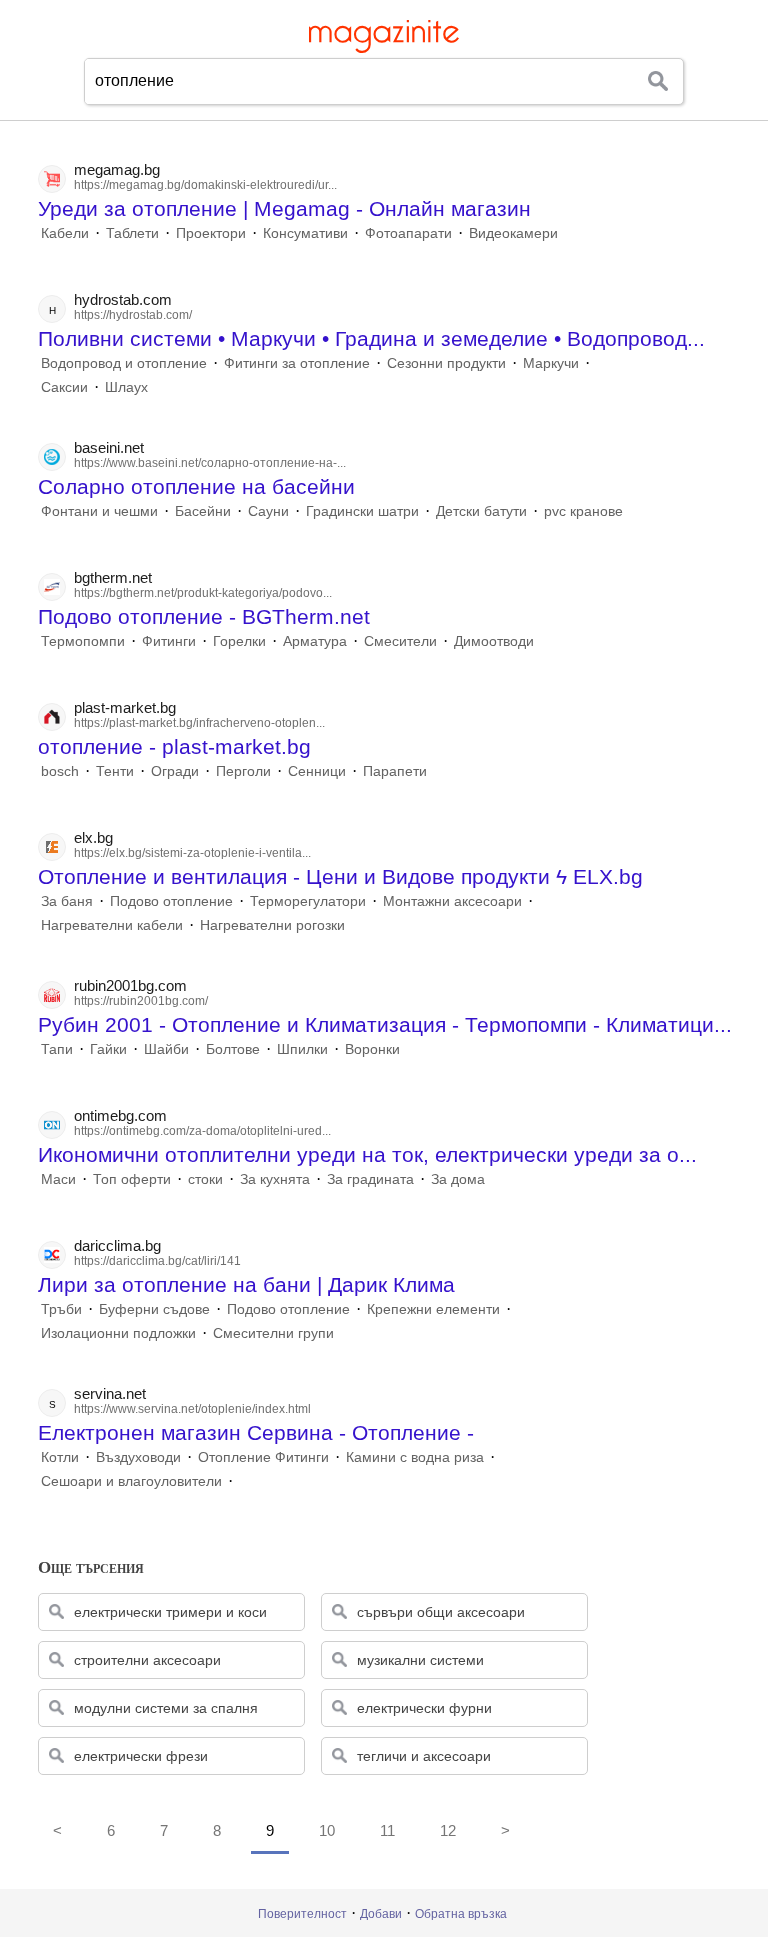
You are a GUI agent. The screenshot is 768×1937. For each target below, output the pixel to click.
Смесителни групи (273, 1333)
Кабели (65, 233)
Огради (175, 771)
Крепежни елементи (433, 1309)
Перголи (243, 771)
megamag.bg (117, 169)
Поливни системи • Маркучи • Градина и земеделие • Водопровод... (371, 338)
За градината (370, 1179)
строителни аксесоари (147, 1660)
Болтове (233, 1049)
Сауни (268, 511)
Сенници (317, 771)
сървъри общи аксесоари (441, 1612)
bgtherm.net (113, 577)
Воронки (372, 1049)
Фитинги (169, 641)
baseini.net (109, 447)
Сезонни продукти (446, 363)
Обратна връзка (461, 1914)
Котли (60, 1457)
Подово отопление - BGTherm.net (204, 616)
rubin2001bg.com (130, 985)
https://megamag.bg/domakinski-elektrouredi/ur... (205, 185)
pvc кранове (583, 511)
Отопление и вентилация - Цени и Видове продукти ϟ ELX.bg (340, 876)
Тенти (115, 771)
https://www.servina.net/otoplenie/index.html (192, 1409)
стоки (205, 1179)
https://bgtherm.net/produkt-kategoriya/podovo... (203, 593)
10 (327, 1830)
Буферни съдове (154, 1309)
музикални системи (420, 1660)
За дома (458, 1179)
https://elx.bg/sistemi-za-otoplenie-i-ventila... (192, 853)
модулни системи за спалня (166, 1708)
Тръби (61, 1309)
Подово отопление (171, 901)
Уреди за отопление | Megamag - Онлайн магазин (284, 208)
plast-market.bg (125, 707)
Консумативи (305, 233)
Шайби (166, 1049)
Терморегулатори (308, 901)
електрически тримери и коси (170, 1612)
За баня (67, 901)
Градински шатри (362, 511)
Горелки (239, 641)
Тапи (57, 1049)
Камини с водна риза (415, 1457)
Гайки (108, 1049)
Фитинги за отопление (297, 363)
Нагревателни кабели (112, 925)
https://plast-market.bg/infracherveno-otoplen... (199, 723)
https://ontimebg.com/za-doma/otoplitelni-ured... (202, 1131)
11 (387, 1830)
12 (448, 1830)
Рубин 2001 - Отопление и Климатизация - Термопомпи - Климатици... (385, 1024)
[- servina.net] (239, 1481)
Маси (58, 1179)
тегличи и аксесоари (424, 1756)
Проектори (211, 233)
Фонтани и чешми (99, 511)
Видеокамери (513, 233)
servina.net (110, 1393)
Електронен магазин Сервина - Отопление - (256, 1432)
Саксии (64, 387)
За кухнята (275, 1179)
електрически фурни (424, 1708)
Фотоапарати (408, 233)
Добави (381, 1914)
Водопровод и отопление (124, 363)
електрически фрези (141, 1756)
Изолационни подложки (118, 1333)
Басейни (203, 511)
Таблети (132, 233)
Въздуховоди (138, 1457)
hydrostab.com (123, 299)
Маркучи (551, 363)
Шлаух (126, 387)
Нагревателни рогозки (272, 925)
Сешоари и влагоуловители (131, 1481)
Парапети (395, 771)
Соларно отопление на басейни (196, 486)
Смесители (400, 641)
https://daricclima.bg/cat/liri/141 (157, 1261)
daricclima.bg (117, 1245)
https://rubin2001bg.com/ (141, 1001)
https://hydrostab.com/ (133, 315)
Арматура (315, 641)
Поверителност (302, 1914)
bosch (60, 771)
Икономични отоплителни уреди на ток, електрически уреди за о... (367, 1154)
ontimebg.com (120, 1115)
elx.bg (93, 837)
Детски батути (481, 511)
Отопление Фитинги (263, 1457)
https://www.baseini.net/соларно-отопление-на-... (210, 463)
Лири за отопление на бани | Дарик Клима (246, 1284)
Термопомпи (83, 641)
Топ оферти (132, 1179)
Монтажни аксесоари (452, 901)
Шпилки (302, 1049)
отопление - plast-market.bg (174, 746)
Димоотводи (494, 641)
